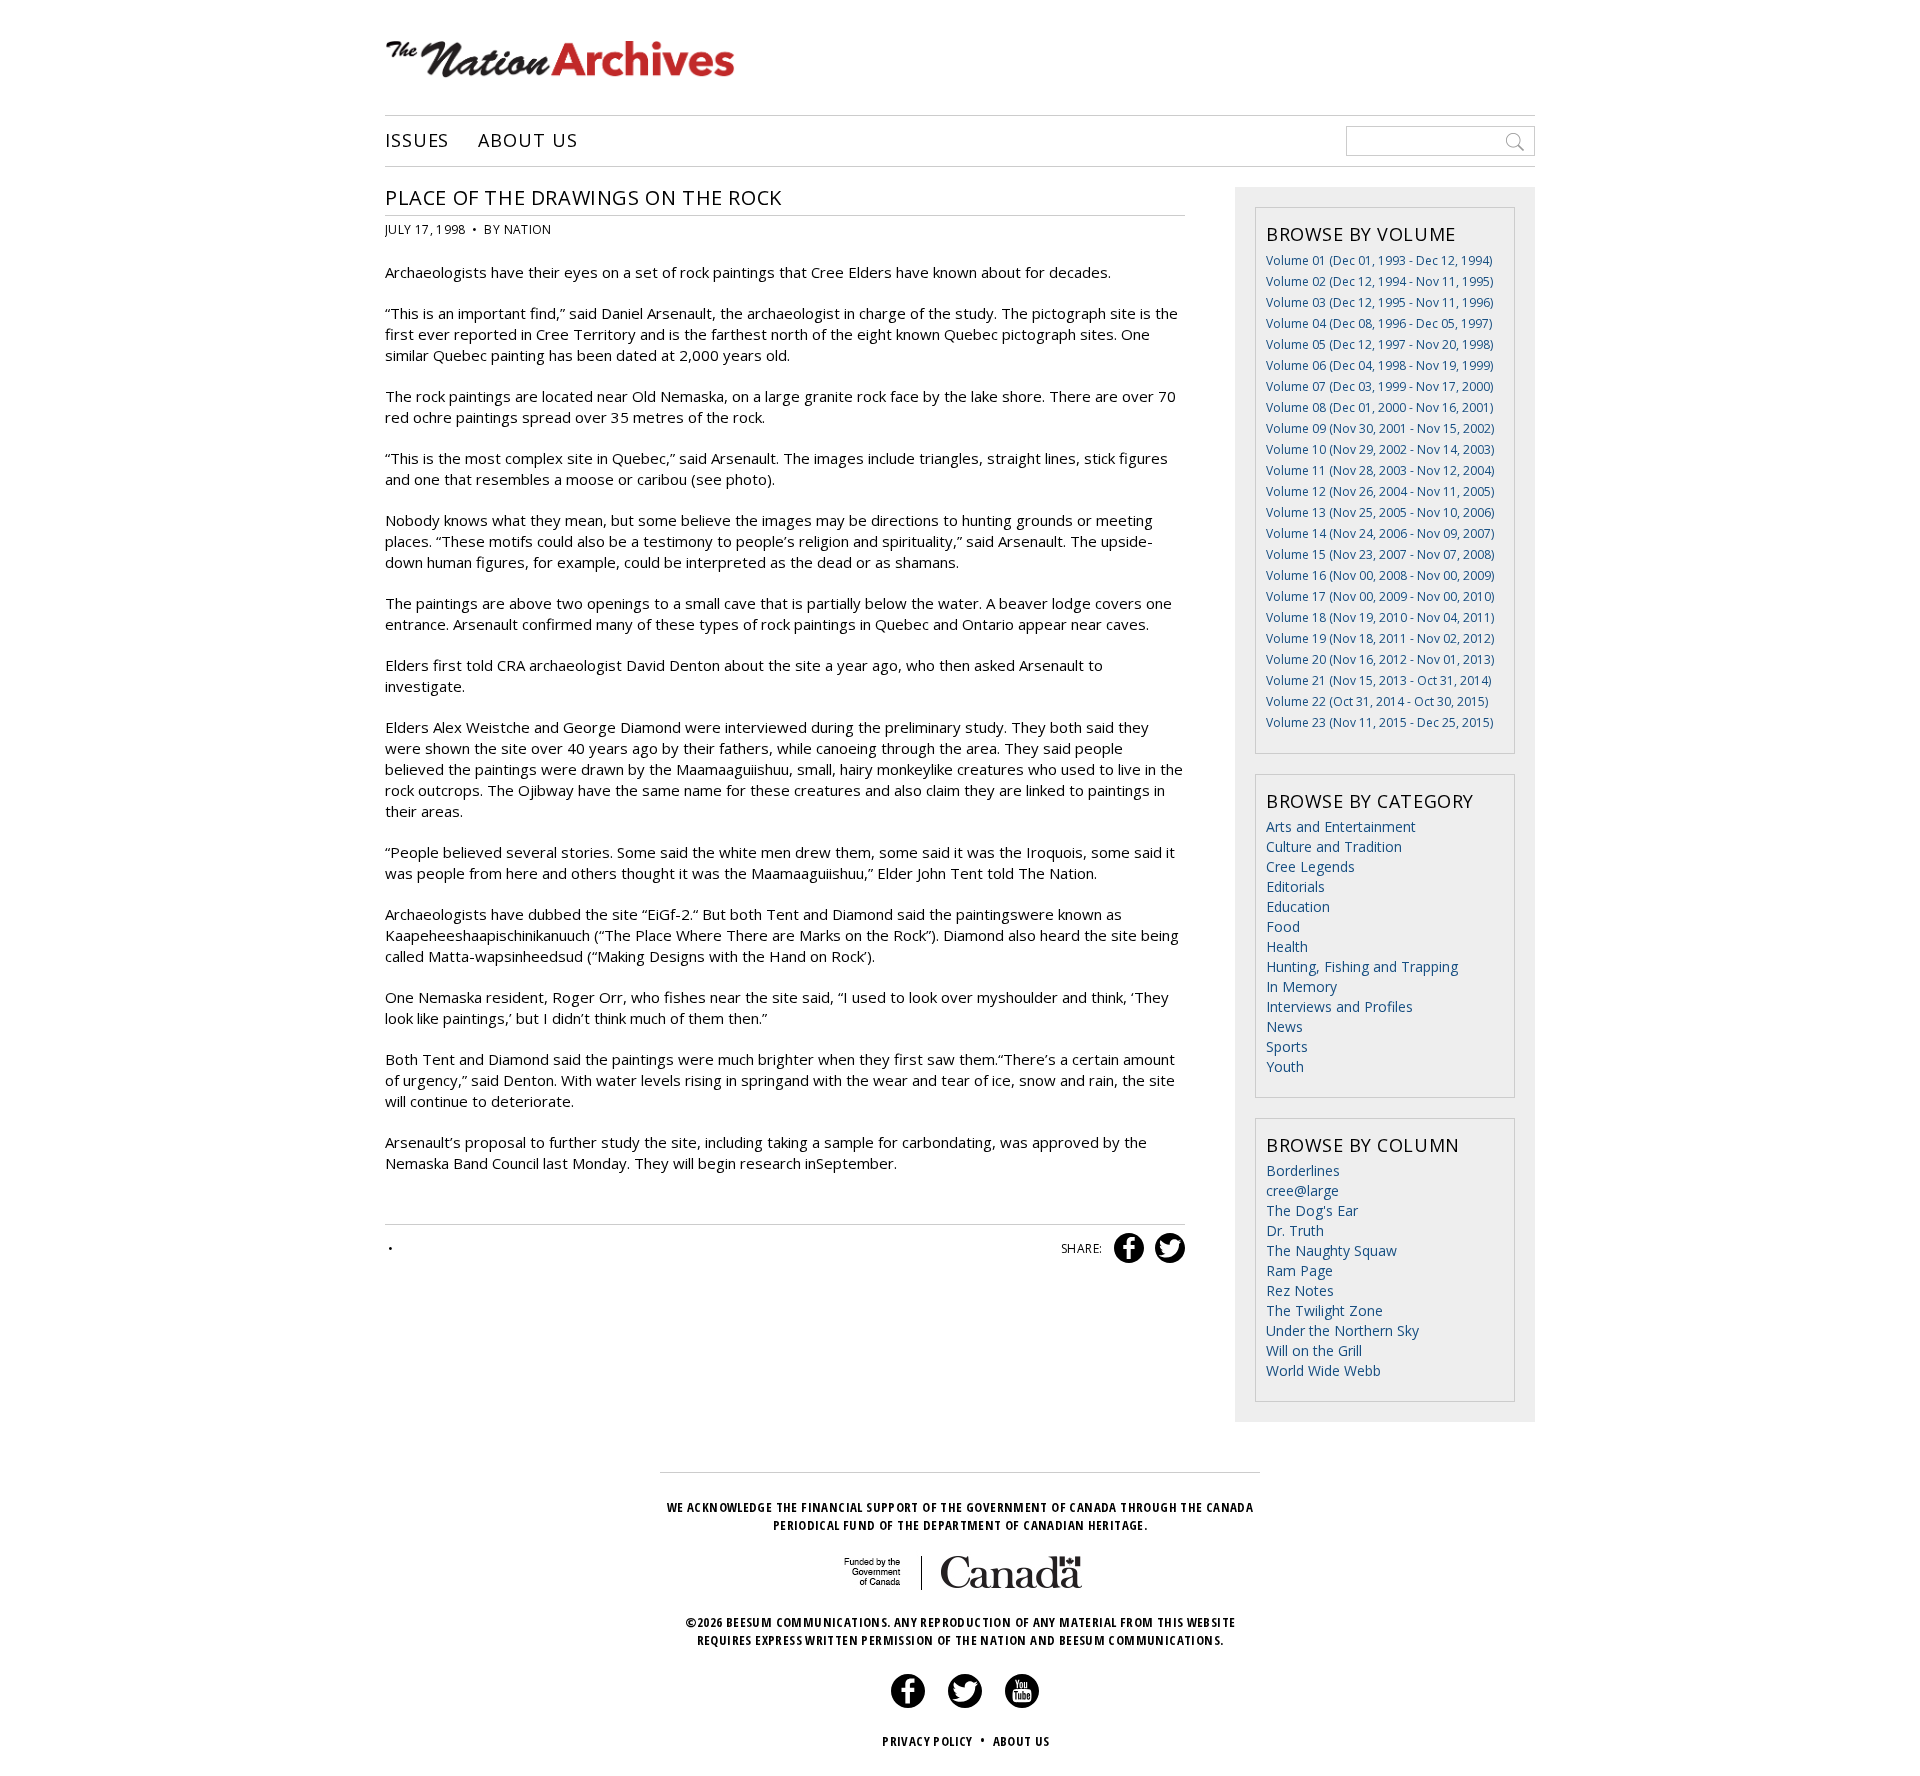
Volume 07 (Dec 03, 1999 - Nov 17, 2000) (1379, 386)
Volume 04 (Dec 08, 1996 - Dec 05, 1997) (1379, 323)
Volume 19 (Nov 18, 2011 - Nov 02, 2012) (1380, 638)
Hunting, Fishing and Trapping (1362, 966)
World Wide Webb (1323, 1370)
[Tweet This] (1166, 1248)
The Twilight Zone (1324, 1310)
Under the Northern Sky (1342, 1330)
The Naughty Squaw (1331, 1250)
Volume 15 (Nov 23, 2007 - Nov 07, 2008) (1380, 554)
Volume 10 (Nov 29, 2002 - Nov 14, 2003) (1380, 449)
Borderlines (1303, 1170)
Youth (1285, 1066)
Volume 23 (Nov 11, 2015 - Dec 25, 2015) (1379, 722)
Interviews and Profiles (1339, 1006)
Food (1283, 926)
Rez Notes (1300, 1290)
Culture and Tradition (1334, 846)
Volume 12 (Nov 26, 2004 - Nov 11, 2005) (1380, 491)
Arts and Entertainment (1341, 826)
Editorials (1295, 886)
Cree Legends (1310, 866)
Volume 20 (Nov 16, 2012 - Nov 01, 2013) (1380, 659)
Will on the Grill (1314, 1350)
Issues (417, 141)
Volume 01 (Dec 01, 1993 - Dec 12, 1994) (1379, 260)
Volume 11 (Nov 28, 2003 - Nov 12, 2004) (1380, 470)
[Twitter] (965, 1703)
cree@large (1302, 1190)
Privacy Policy (933, 1741)
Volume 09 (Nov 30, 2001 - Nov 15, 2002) (1380, 428)
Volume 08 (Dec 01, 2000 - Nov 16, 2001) (1379, 407)
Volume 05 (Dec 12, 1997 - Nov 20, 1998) (1379, 344)
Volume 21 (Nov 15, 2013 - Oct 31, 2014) (1378, 680)
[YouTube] (1022, 1703)
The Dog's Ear (1312, 1210)
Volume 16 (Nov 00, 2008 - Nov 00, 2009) (1380, 575)
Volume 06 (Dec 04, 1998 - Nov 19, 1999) (1379, 365)
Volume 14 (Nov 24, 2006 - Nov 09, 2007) (1380, 533)
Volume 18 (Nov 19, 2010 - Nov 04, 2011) (1380, 617)
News (1284, 1026)
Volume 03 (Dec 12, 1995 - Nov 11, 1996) (1379, 302)
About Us (527, 141)
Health (1287, 946)
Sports (1287, 1046)
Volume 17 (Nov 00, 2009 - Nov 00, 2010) (1380, 596)
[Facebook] (908, 1703)
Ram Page (1299, 1270)
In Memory (1301, 986)
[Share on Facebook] (1126, 1248)
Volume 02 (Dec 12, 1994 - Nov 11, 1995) (1379, 281)
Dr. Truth (1295, 1230)
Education (1298, 906)
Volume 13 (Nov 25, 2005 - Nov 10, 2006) (1380, 512)
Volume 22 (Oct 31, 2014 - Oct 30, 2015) (1377, 701)
